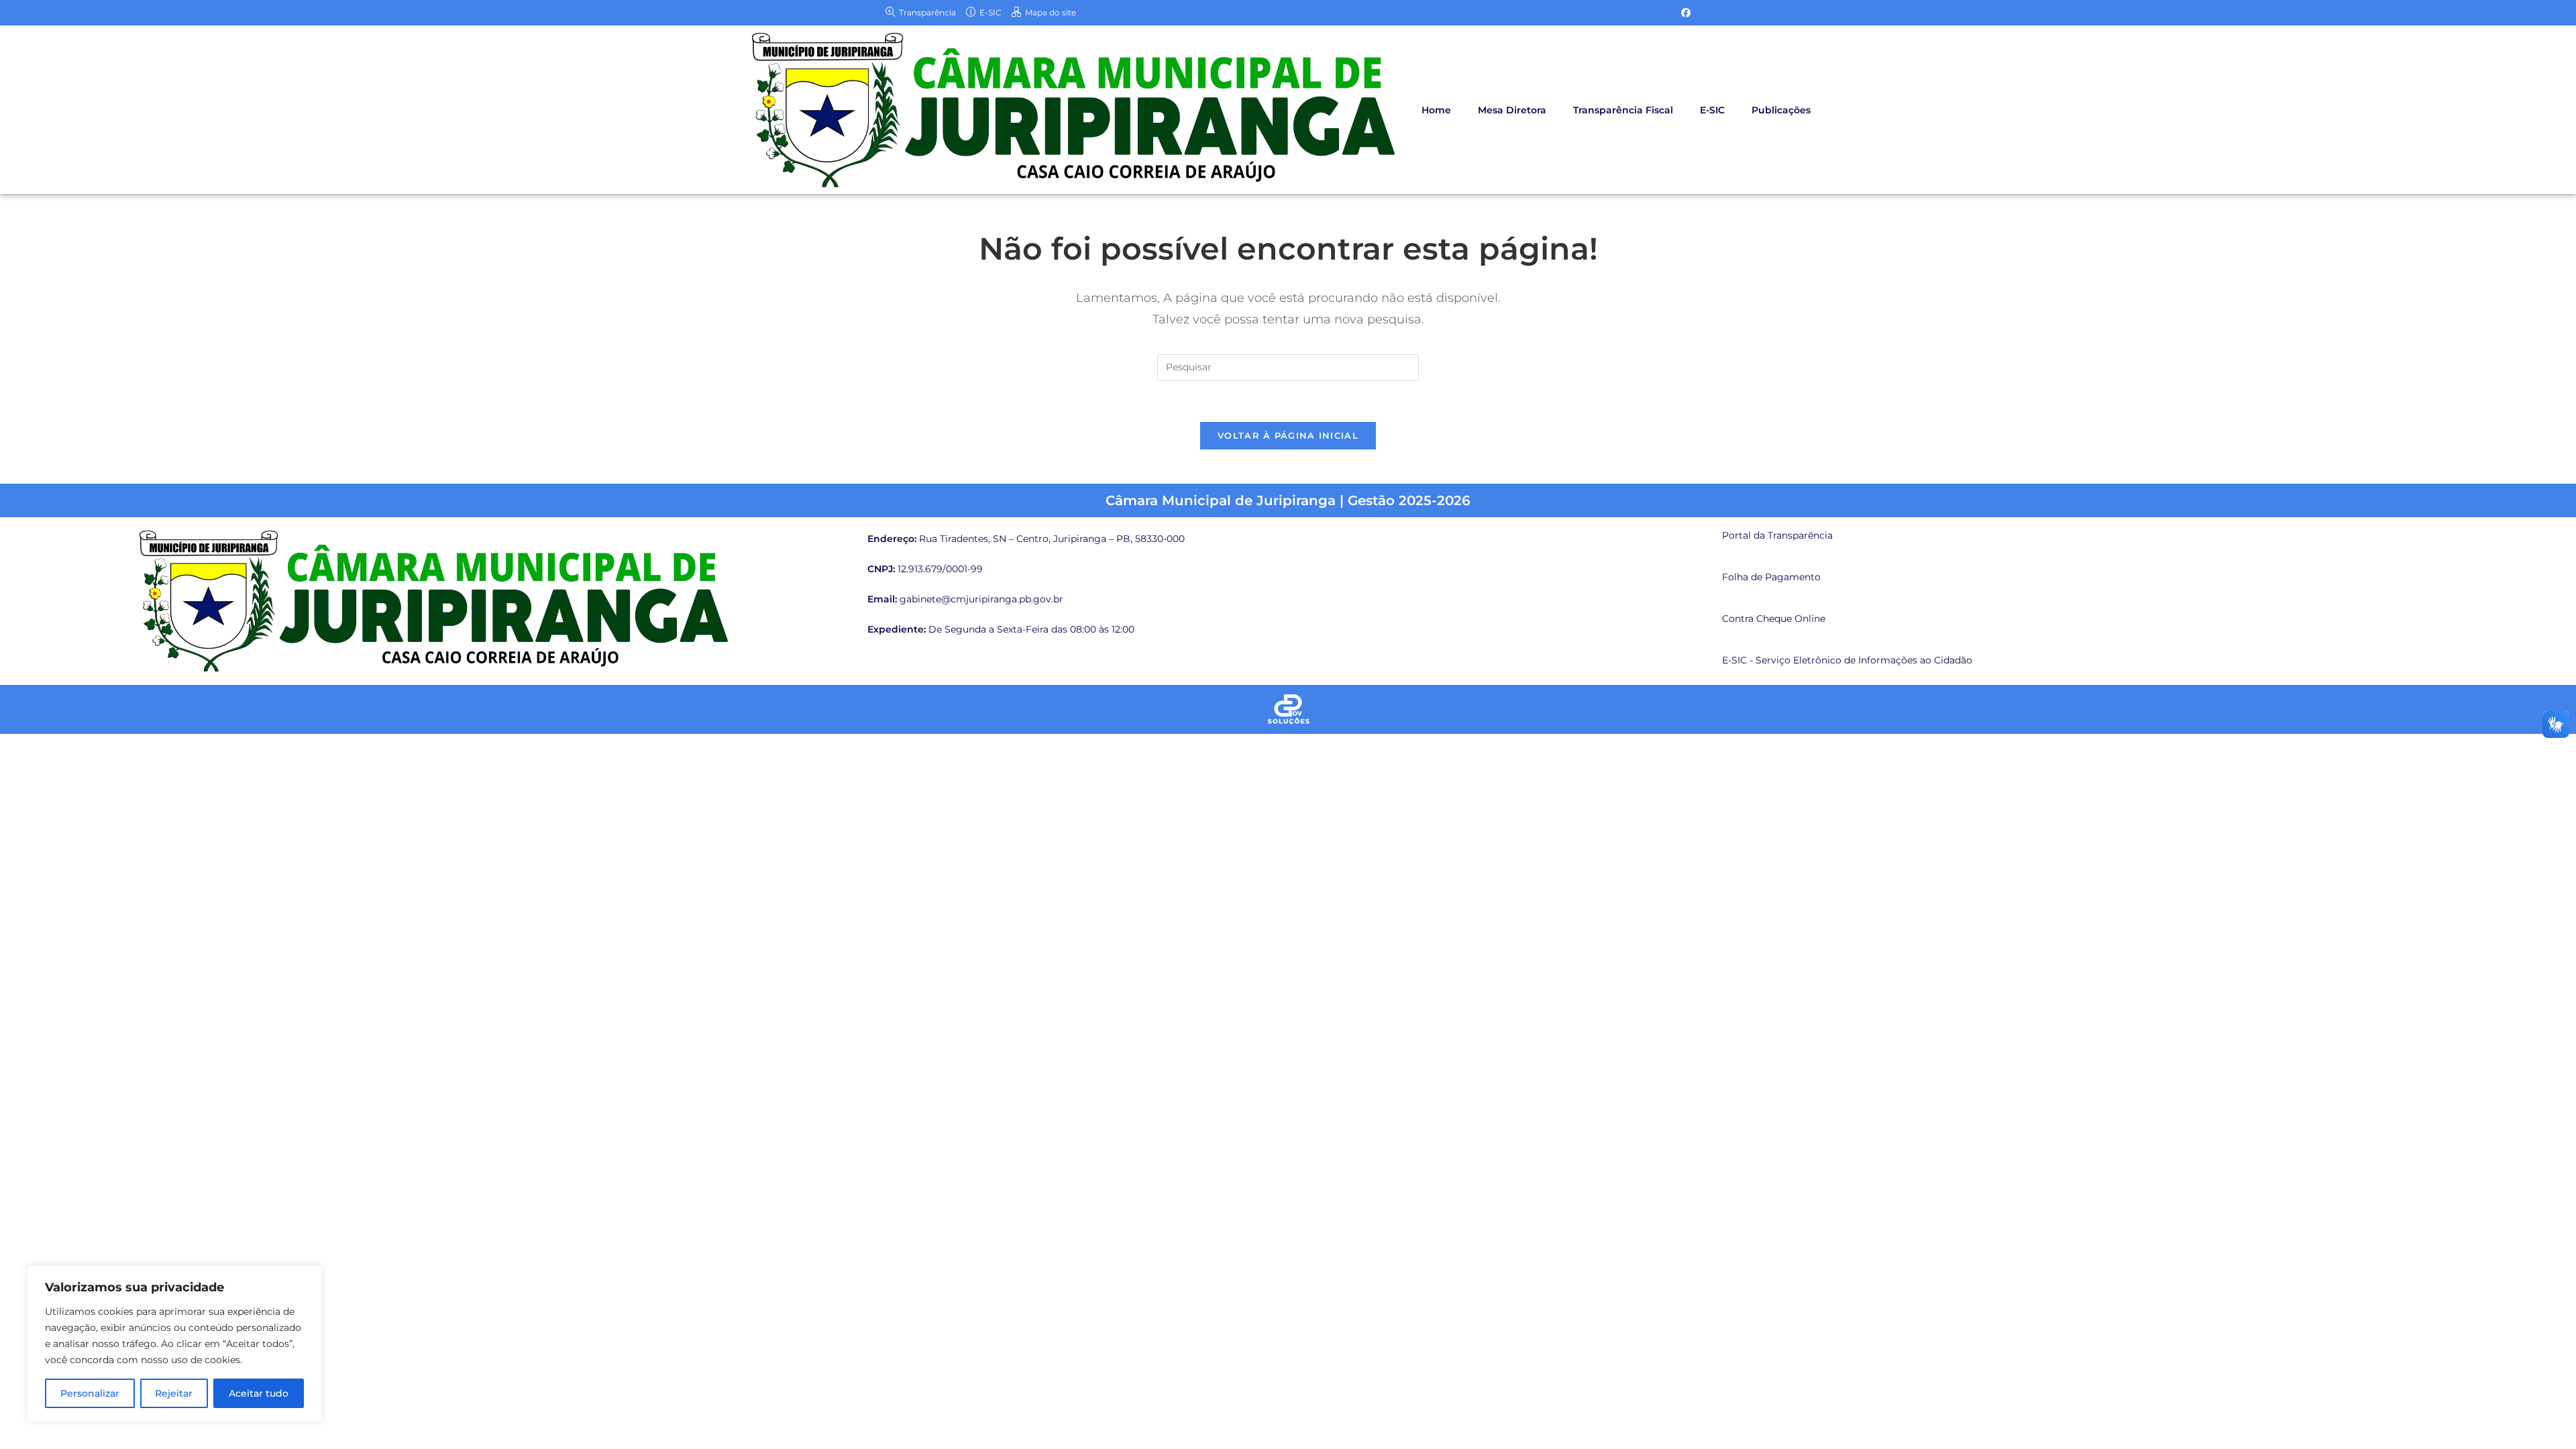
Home (1436, 110)
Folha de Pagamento (1771, 577)
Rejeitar (174, 1393)
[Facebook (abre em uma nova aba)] (1684, 13)
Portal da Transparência (1777, 535)
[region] (174, 1344)
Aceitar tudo (259, 1393)
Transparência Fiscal (1623, 110)
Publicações (1781, 110)
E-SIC (1712, 110)
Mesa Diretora (1512, 110)
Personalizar (90, 1393)
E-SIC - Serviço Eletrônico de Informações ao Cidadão (1847, 660)
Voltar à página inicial (1288, 435)
